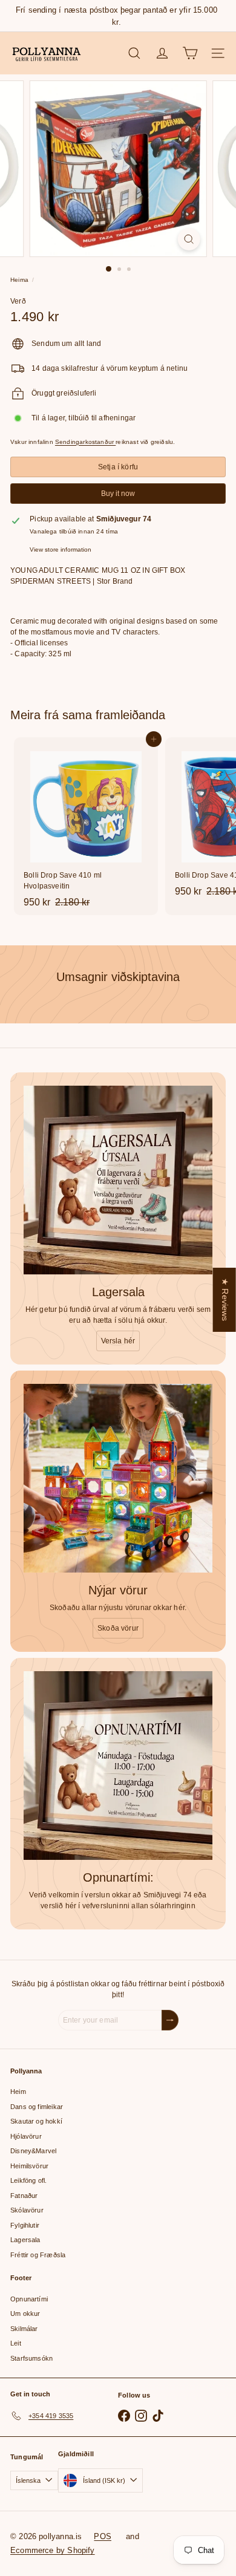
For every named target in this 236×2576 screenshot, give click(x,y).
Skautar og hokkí (36, 2121)
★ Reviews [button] (225, 1299)
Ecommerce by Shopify (53, 2550)
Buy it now (118, 494)
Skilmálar (24, 2329)
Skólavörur (27, 2210)
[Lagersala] (118, 1180)
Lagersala (25, 2240)
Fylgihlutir (25, 2225)
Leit (16, 2343)
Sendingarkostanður (85, 442)
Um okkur (25, 2314)
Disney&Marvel (33, 2151)
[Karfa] (190, 53)
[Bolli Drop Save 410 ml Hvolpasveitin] (86, 826)
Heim (18, 2092)
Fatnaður (24, 2196)
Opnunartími (29, 2299)
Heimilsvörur (29, 2166)
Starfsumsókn (31, 2358)
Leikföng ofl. (28, 2180)
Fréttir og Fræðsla (38, 2255)
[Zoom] (188, 239)
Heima (19, 280)
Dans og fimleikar (37, 2107)
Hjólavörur (26, 2136)
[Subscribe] (170, 2020)
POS (103, 2536)
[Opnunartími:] (118, 1766)
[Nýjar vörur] (118, 1478)
